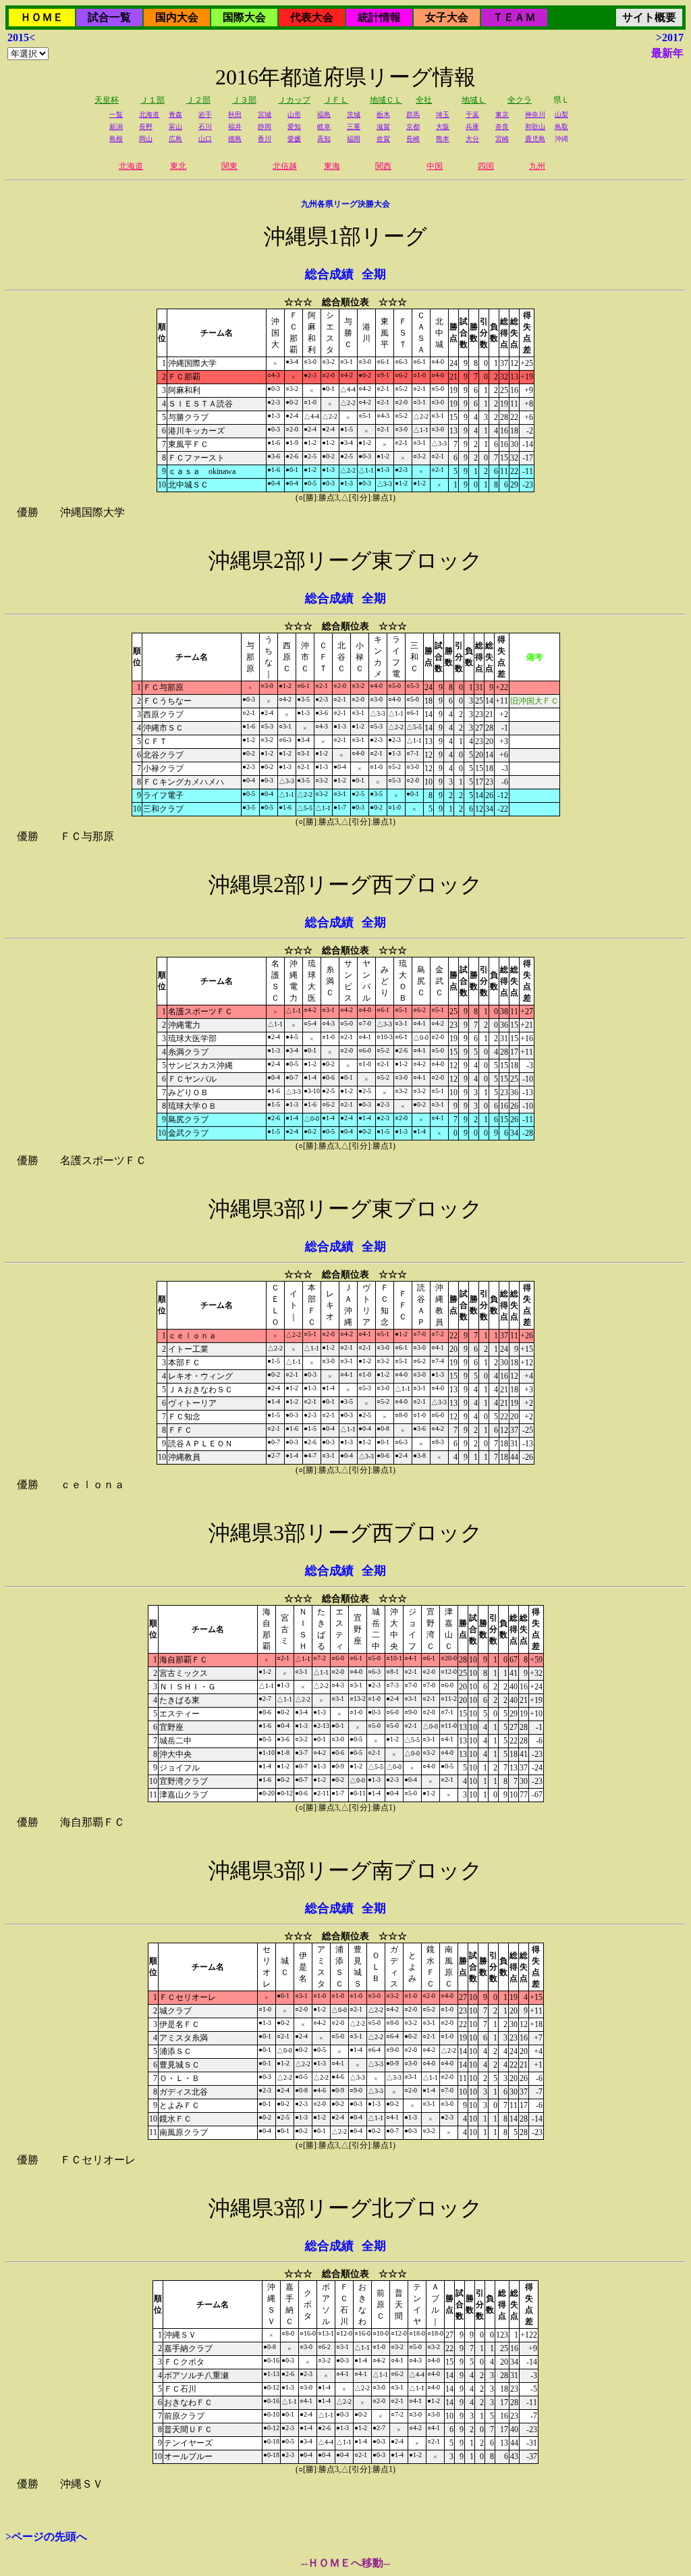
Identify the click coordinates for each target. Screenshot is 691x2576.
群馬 (413, 114)
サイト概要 (649, 17)
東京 (502, 114)
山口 (205, 139)
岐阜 (324, 127)
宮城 (265, 114)
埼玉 (443, 114)
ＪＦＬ (336, 100)
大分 (472, 139)
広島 (175, 139)
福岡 (354, 139)
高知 (324, 139)
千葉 (472, 114)
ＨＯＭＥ (42, 17)
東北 (178, 166)
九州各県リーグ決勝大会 (345, 204)
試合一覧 (109, 17)
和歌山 (535, 127)
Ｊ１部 (153, 100)
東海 (332, 166)
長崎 (413, 139)
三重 (354, 127)
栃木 (383, 114)
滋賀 (383, 127)
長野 (146, 127)
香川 (265, 139)
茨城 (354, 114)
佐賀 (383, 139)
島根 (116, 139)
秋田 (235, 114)
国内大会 (177, 17)
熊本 (443, 139)
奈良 (502, 127)
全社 (424, 100)
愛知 (294, 127)
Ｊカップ (294, 100)
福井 (235, 127)
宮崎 (502, 139)
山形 (294, 114)
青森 (175, 114)
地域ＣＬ (386, 100)
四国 (486, 166)
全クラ (520, 100)
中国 (435, 166)
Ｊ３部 (244, 100)
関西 (383, 166)
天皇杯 (107, 100)
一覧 (116, 114)
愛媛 (294, 139)
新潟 (116, 127)
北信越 (285, 166)
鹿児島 (535, 139)
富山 (175, 127)
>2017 (670, 37)
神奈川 (535, 114)
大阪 (443, 127)
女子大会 (447, 17)
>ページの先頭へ (46, 2536)
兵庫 (472, 127)
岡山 (146, 139)
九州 (537, 166)
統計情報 (379, 17)
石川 (205, 127)
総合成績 (329, 274)
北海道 (149, 114)
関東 (229, 166)
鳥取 (561, 127)
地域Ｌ (474, 100)
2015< (21, 37)
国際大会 (244, 17)
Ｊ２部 (198, 100)
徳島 (235, 139)
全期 (374, 274)
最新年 (667, 53)
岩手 (205, 114)
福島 (324, 114)
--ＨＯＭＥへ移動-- (345, 2563)
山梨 (561, 114)
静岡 (265, 127)
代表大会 (312, 17)
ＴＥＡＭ (514, 17)
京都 (413, 127)
